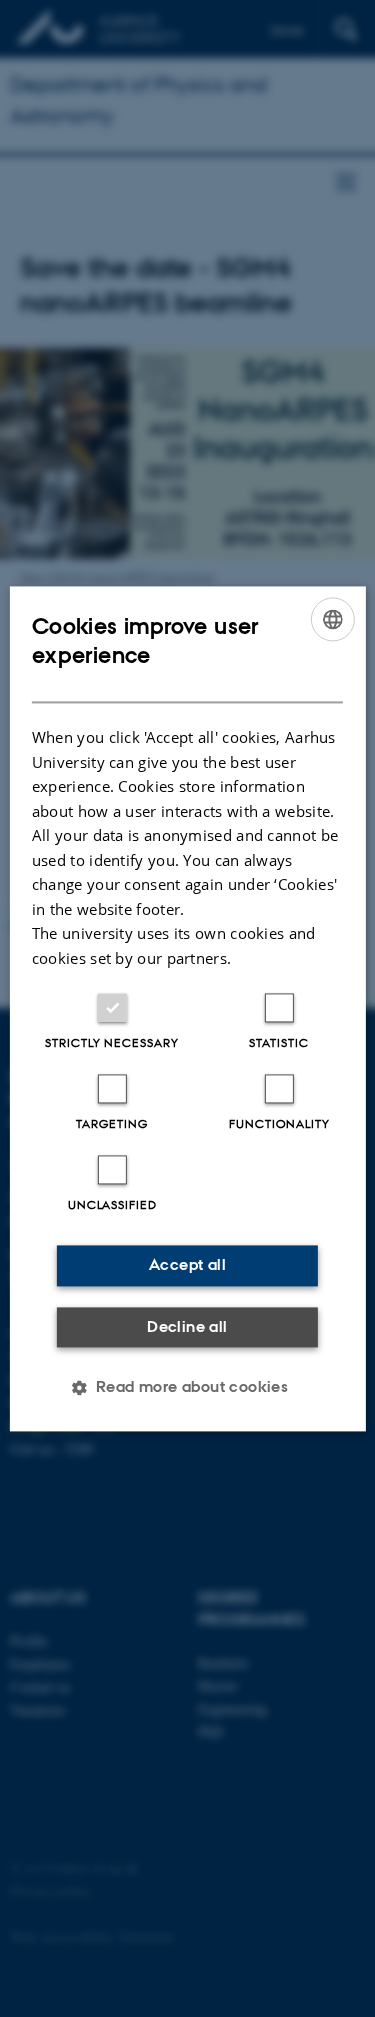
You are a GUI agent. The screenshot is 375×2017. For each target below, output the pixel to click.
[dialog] (187, 1008)
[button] (188, 1387)
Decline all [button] (187, 1326)
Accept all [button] (187, 1264)
